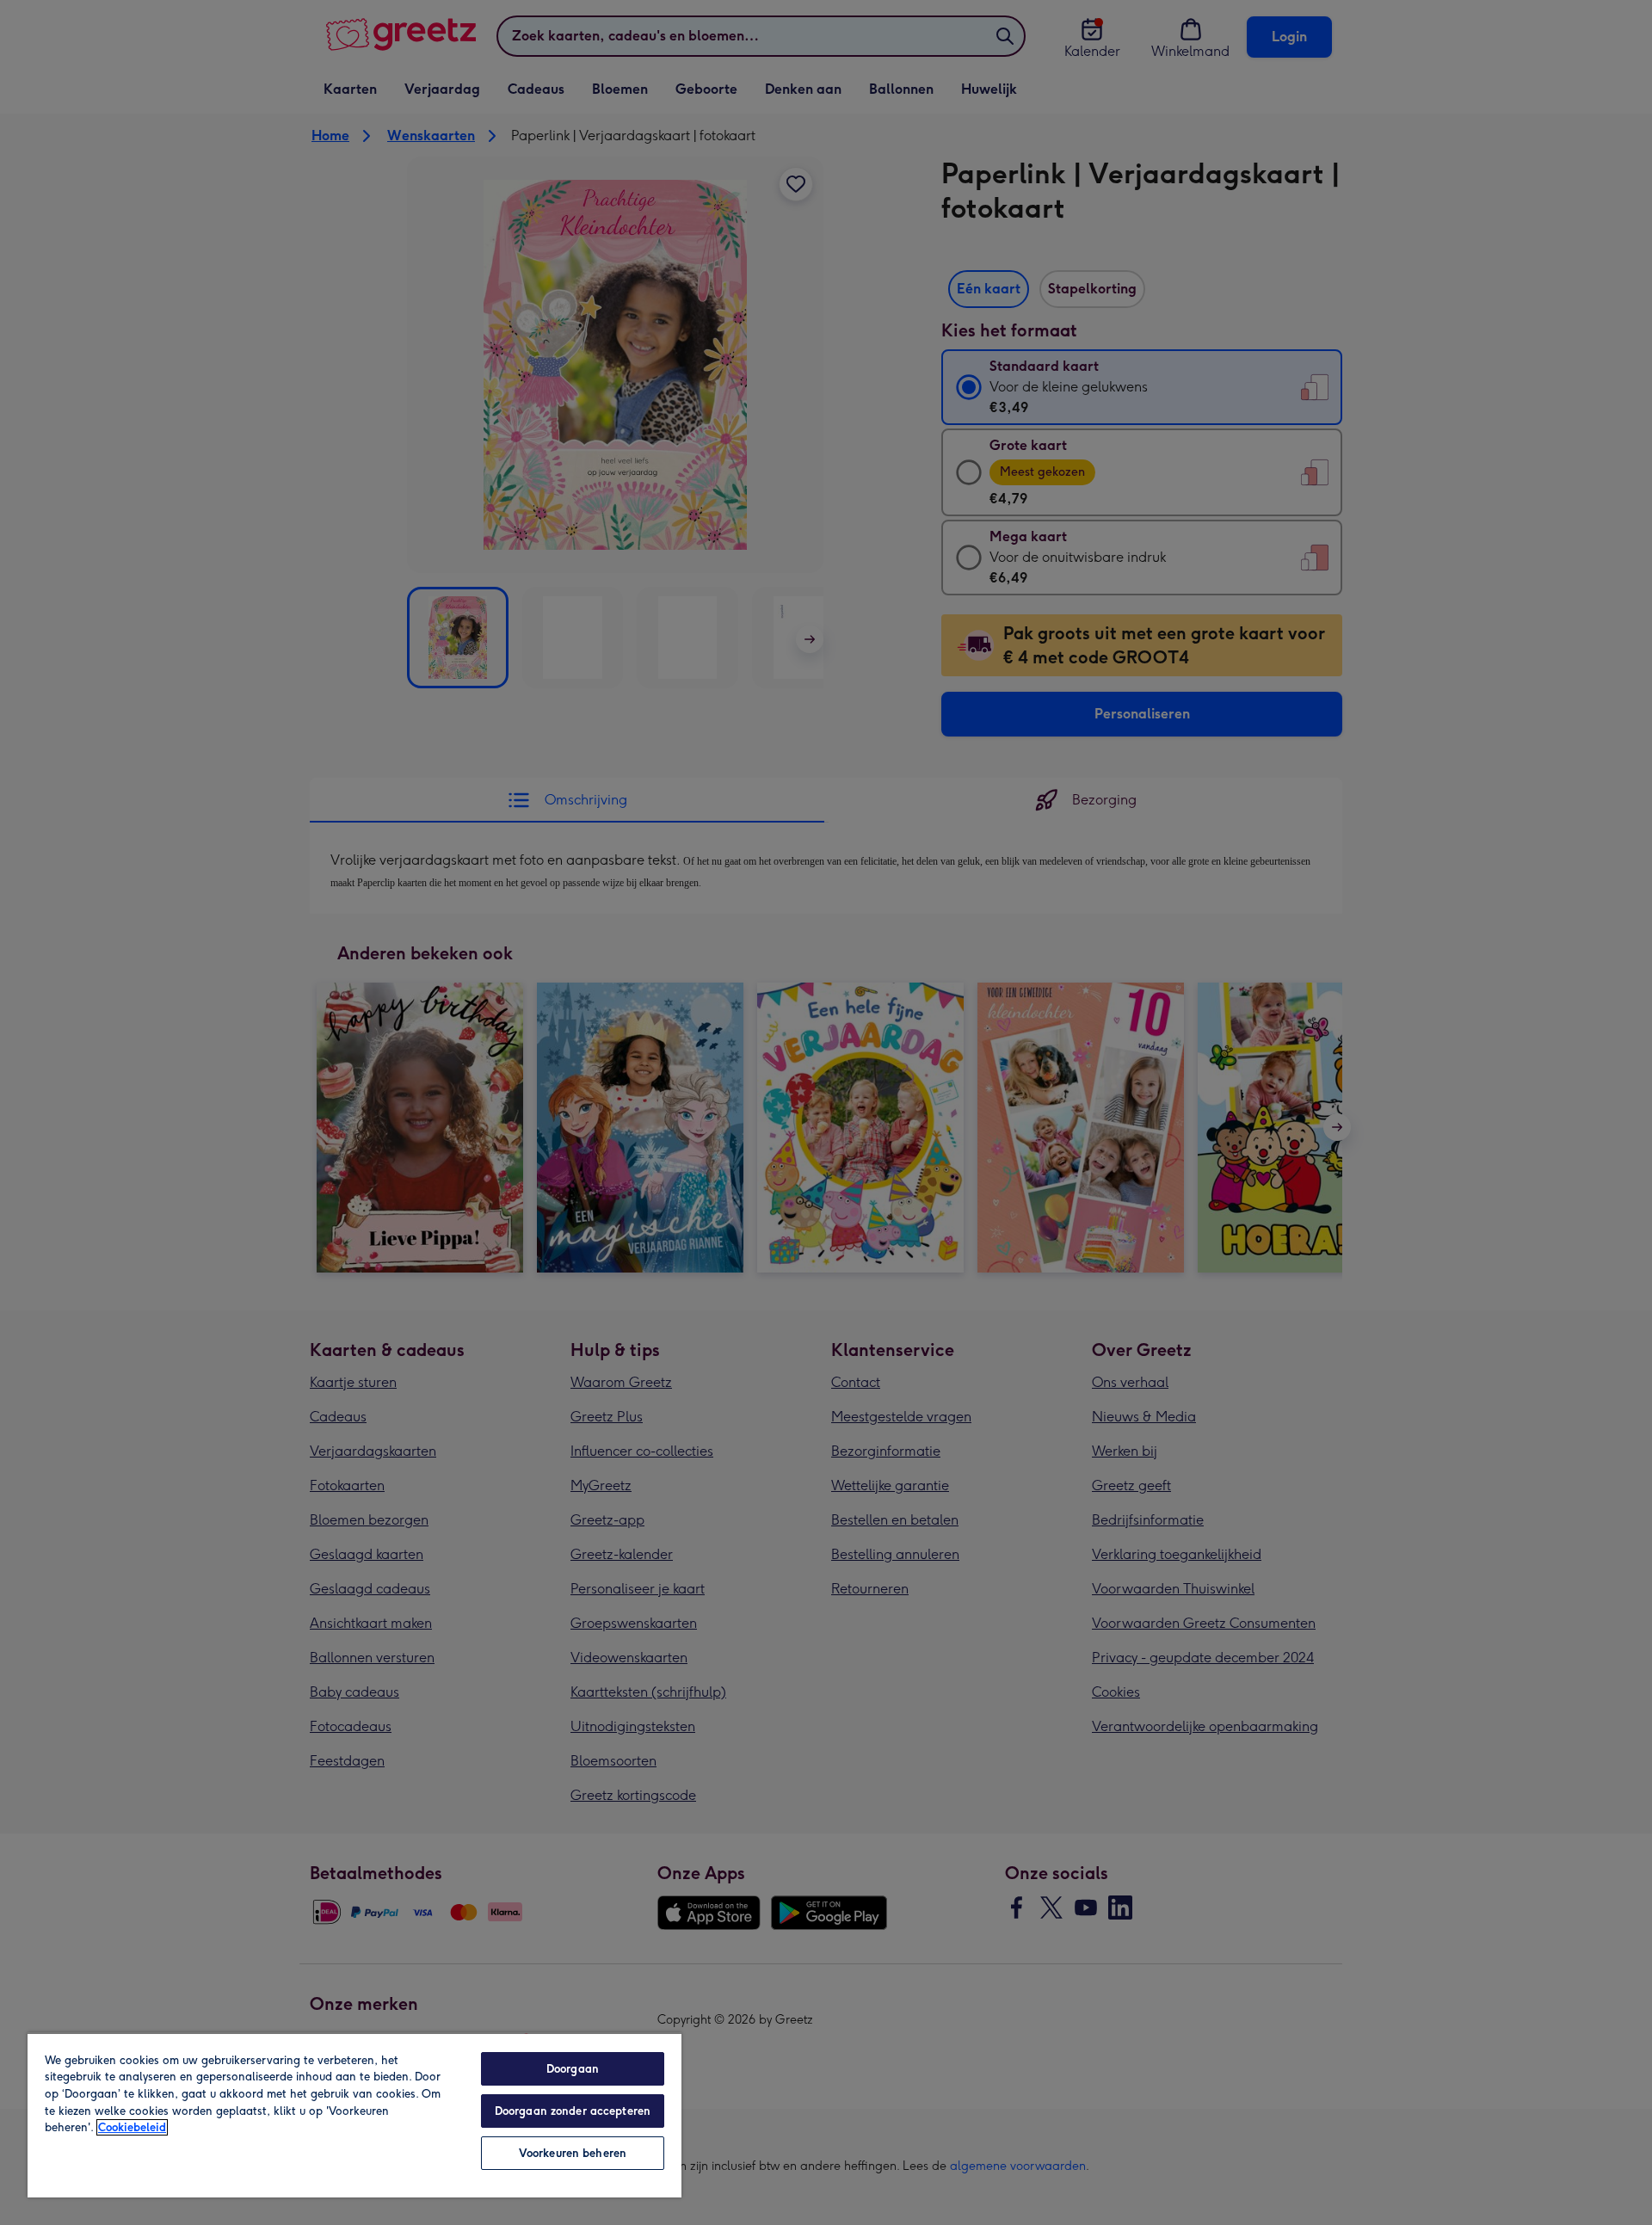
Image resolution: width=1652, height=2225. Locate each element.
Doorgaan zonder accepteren (573, 2111)
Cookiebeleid (132, 2127)
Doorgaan (573, 2069)
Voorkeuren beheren (573, 2153)
